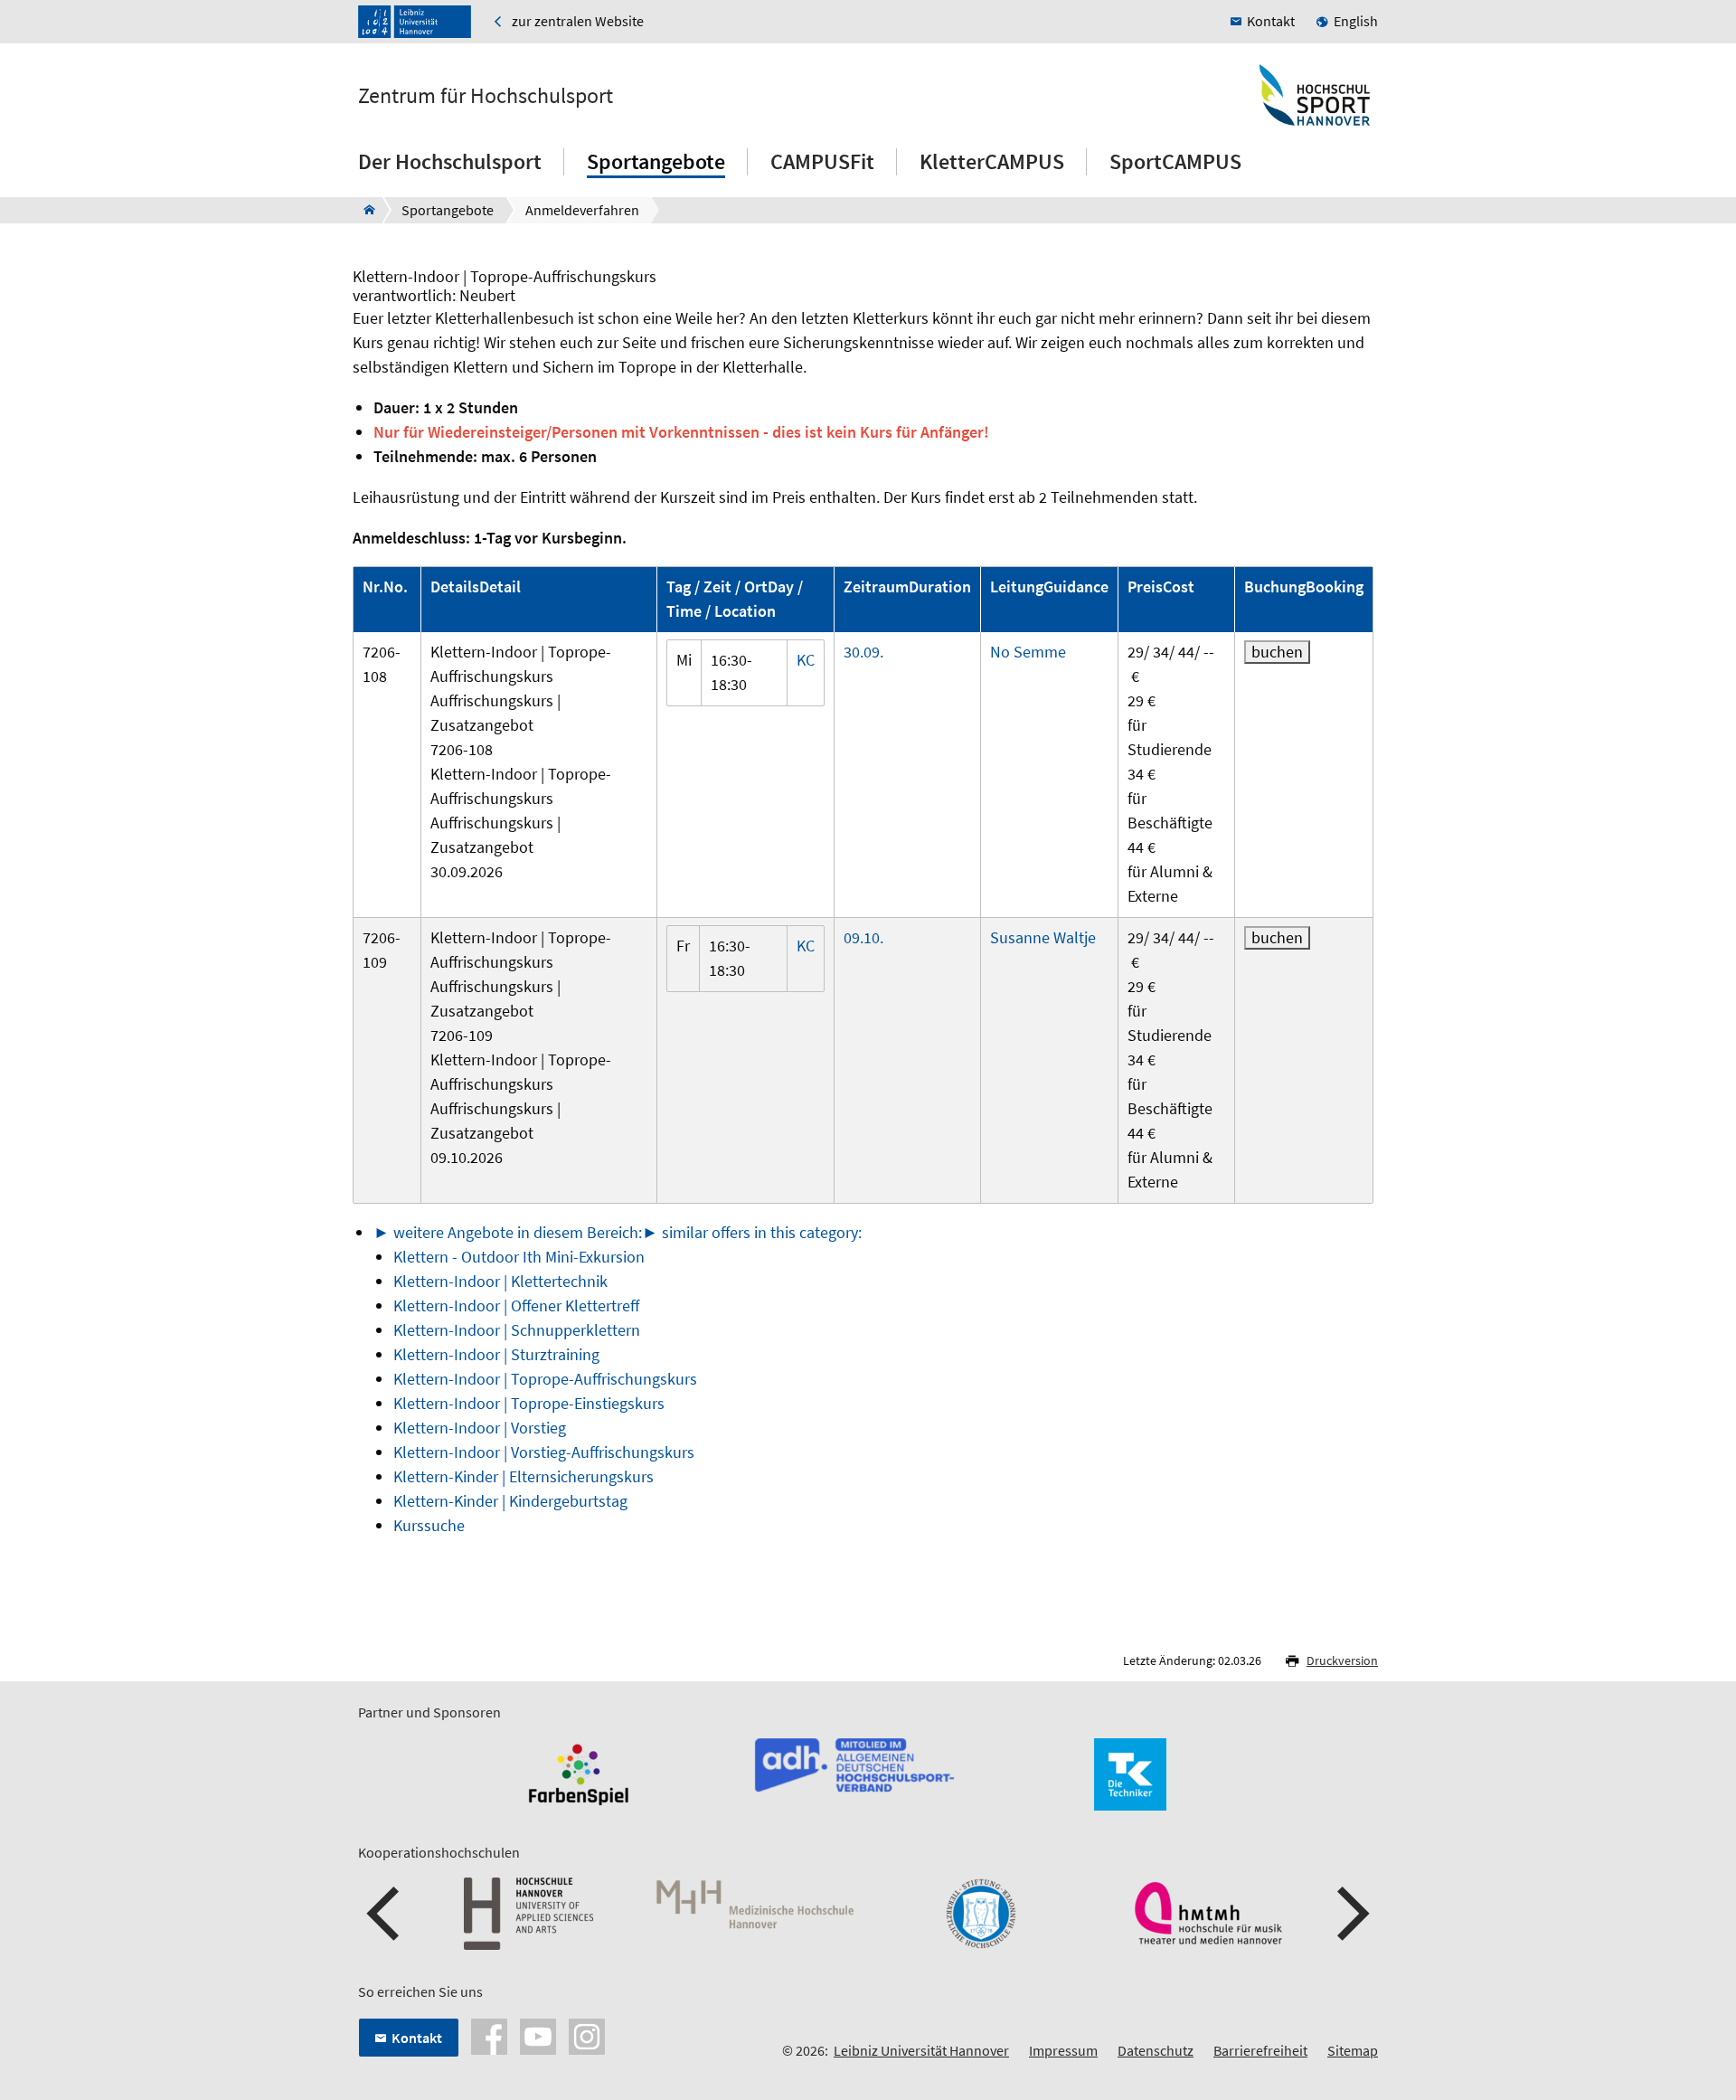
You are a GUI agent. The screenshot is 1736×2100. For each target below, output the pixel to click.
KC (806, 660)
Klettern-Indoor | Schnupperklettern (517, 1330)
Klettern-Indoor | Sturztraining (496, 1354)
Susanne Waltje (1043, 937)
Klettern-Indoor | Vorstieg (480, 1428)
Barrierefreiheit (1260, 2050)
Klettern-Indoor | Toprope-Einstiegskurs (529, 1403)
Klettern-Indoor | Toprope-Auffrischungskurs (545, 1379)
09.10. (863, 937)
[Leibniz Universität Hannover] (415, 22)
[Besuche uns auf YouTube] (538, 2035)
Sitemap (1353, 2050)
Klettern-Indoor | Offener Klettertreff (516, 1305)
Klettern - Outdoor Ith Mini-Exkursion (519, 1257)
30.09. (863, 652)
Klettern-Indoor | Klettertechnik (500, 1281)
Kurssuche (429, 1525)
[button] (385, 1914)
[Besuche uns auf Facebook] (489, 2035)
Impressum (1063, 2050)
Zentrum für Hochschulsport (486, 96)
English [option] (1356, 21)
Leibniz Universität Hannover (921, 2050)
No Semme (1028, 652)
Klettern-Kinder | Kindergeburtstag (510, 1501)
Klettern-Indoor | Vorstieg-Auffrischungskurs (544, 1452)
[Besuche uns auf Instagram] (587, 2035)
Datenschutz (1156, 2050)
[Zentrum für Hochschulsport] (364, 210)
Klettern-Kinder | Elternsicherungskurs (524, 1476)
